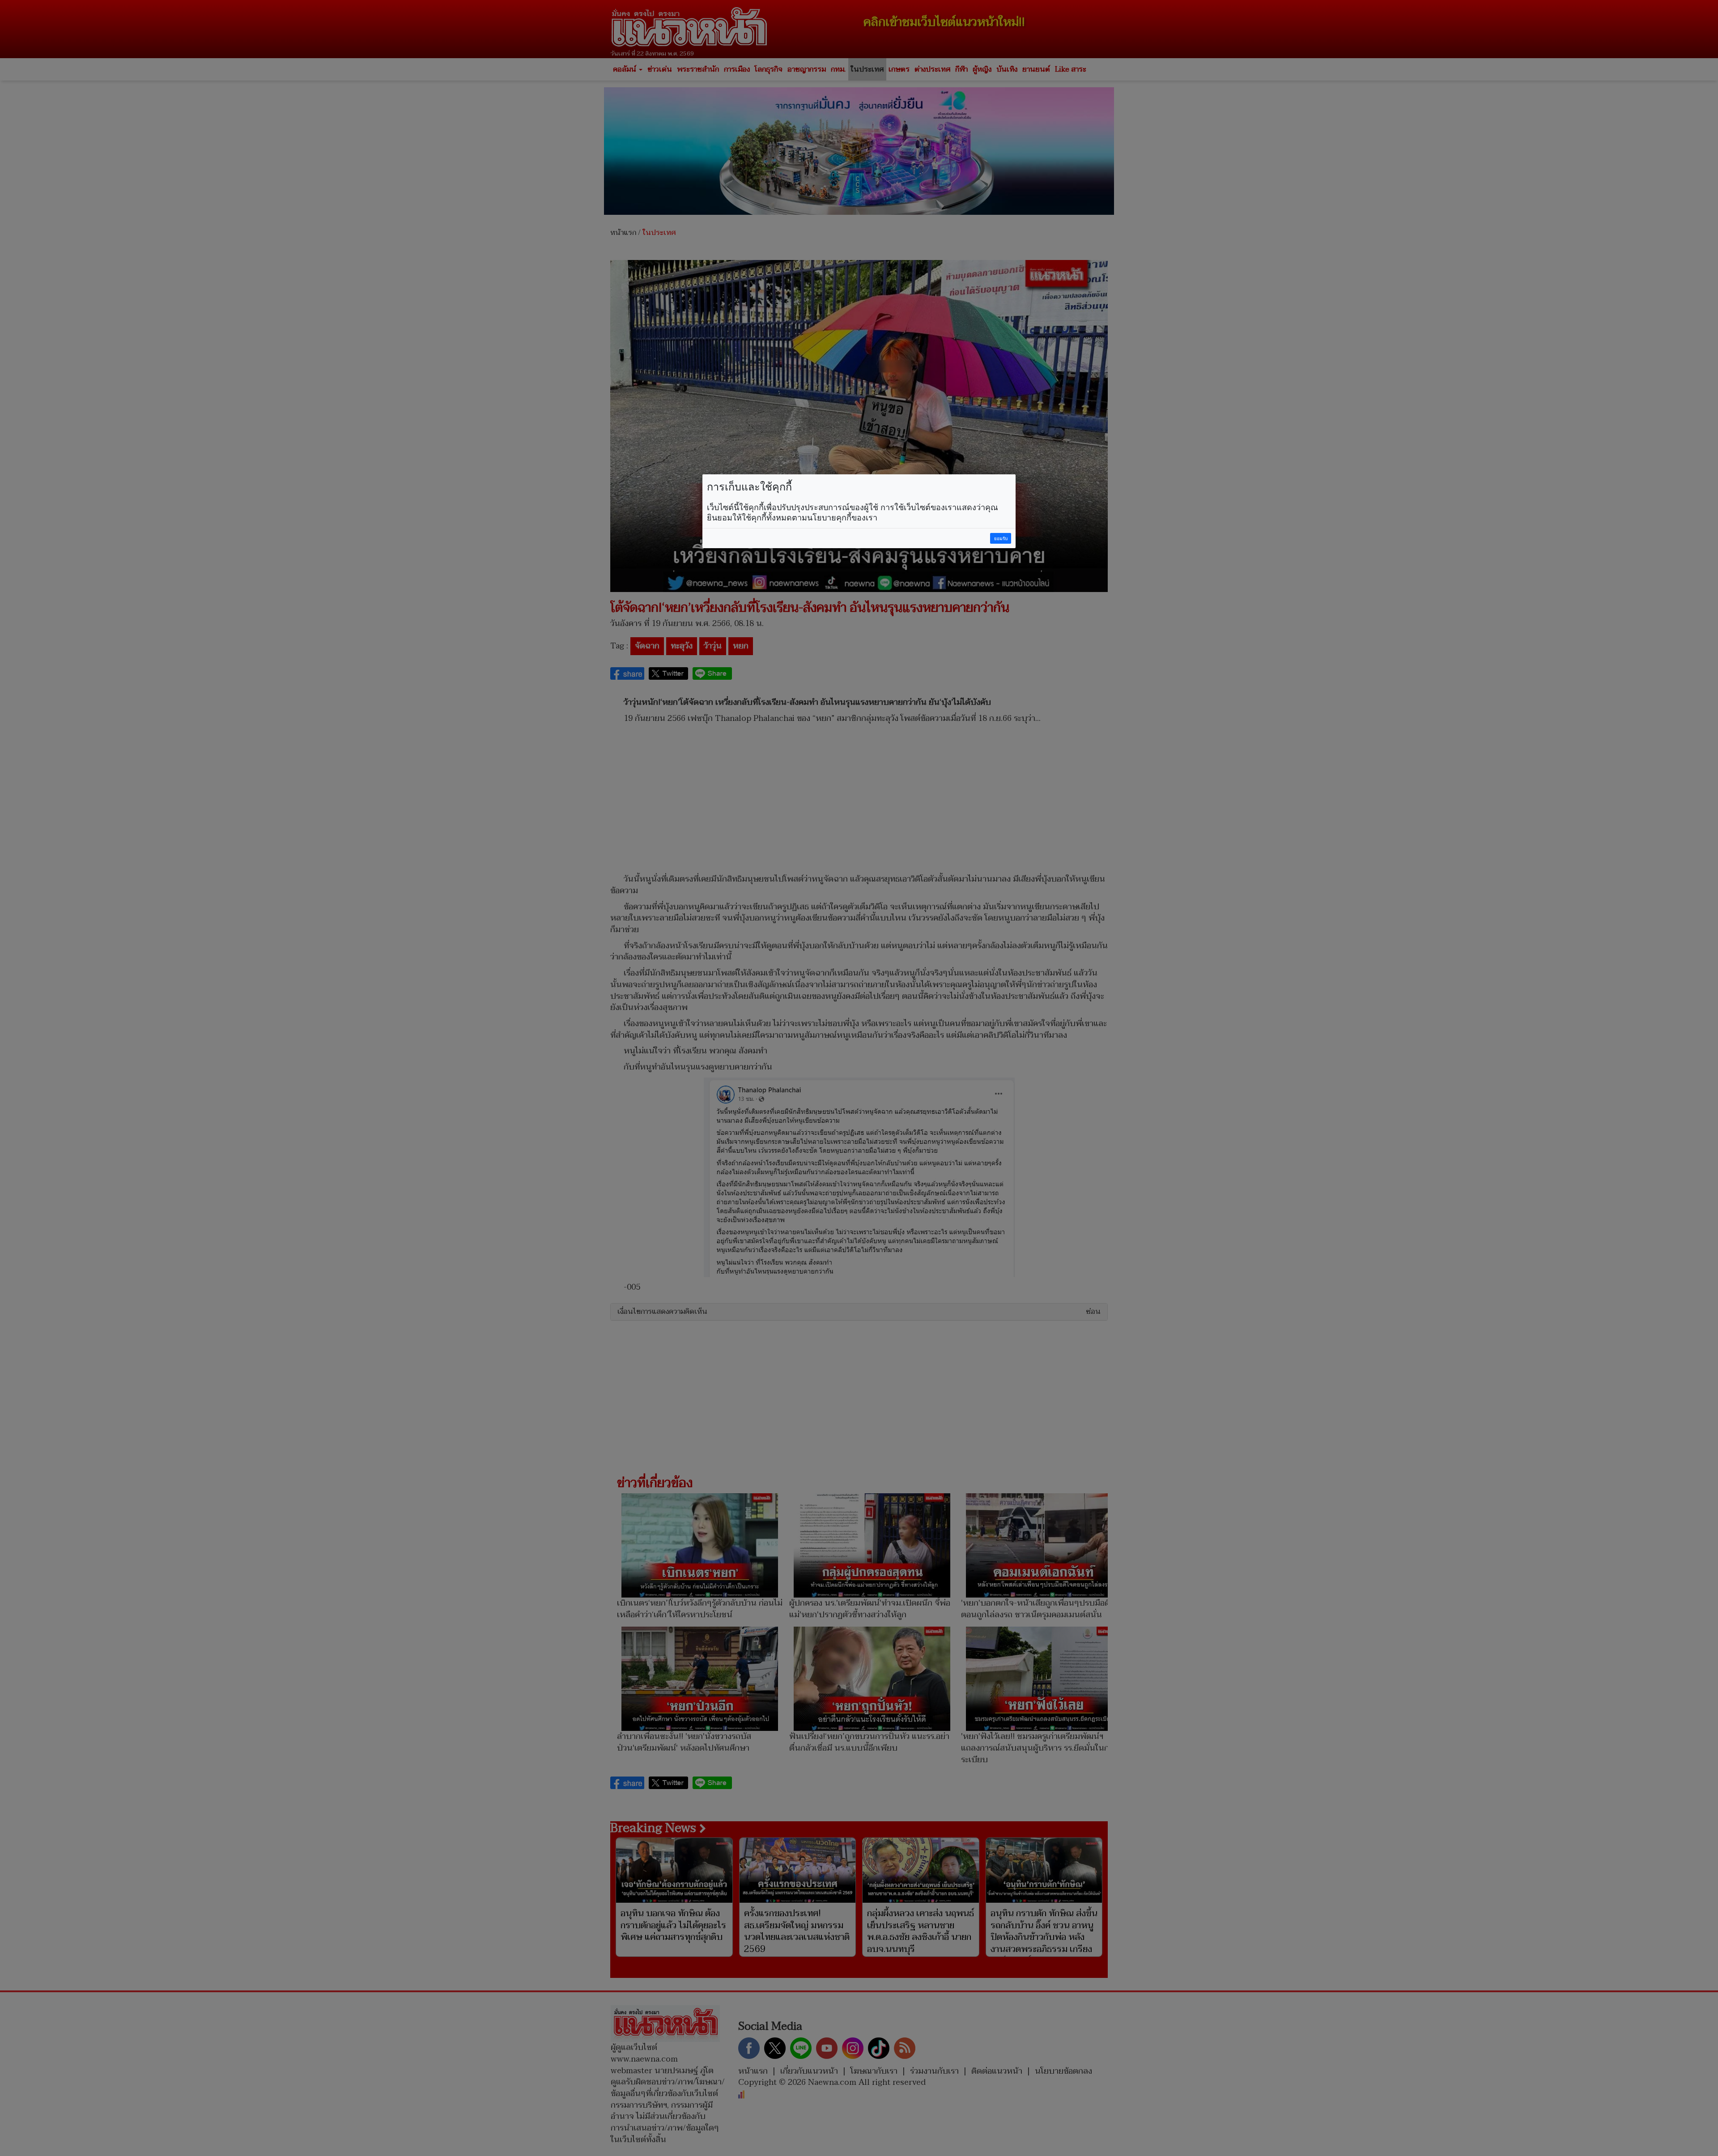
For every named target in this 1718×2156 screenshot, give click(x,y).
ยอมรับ (1001, 539)
